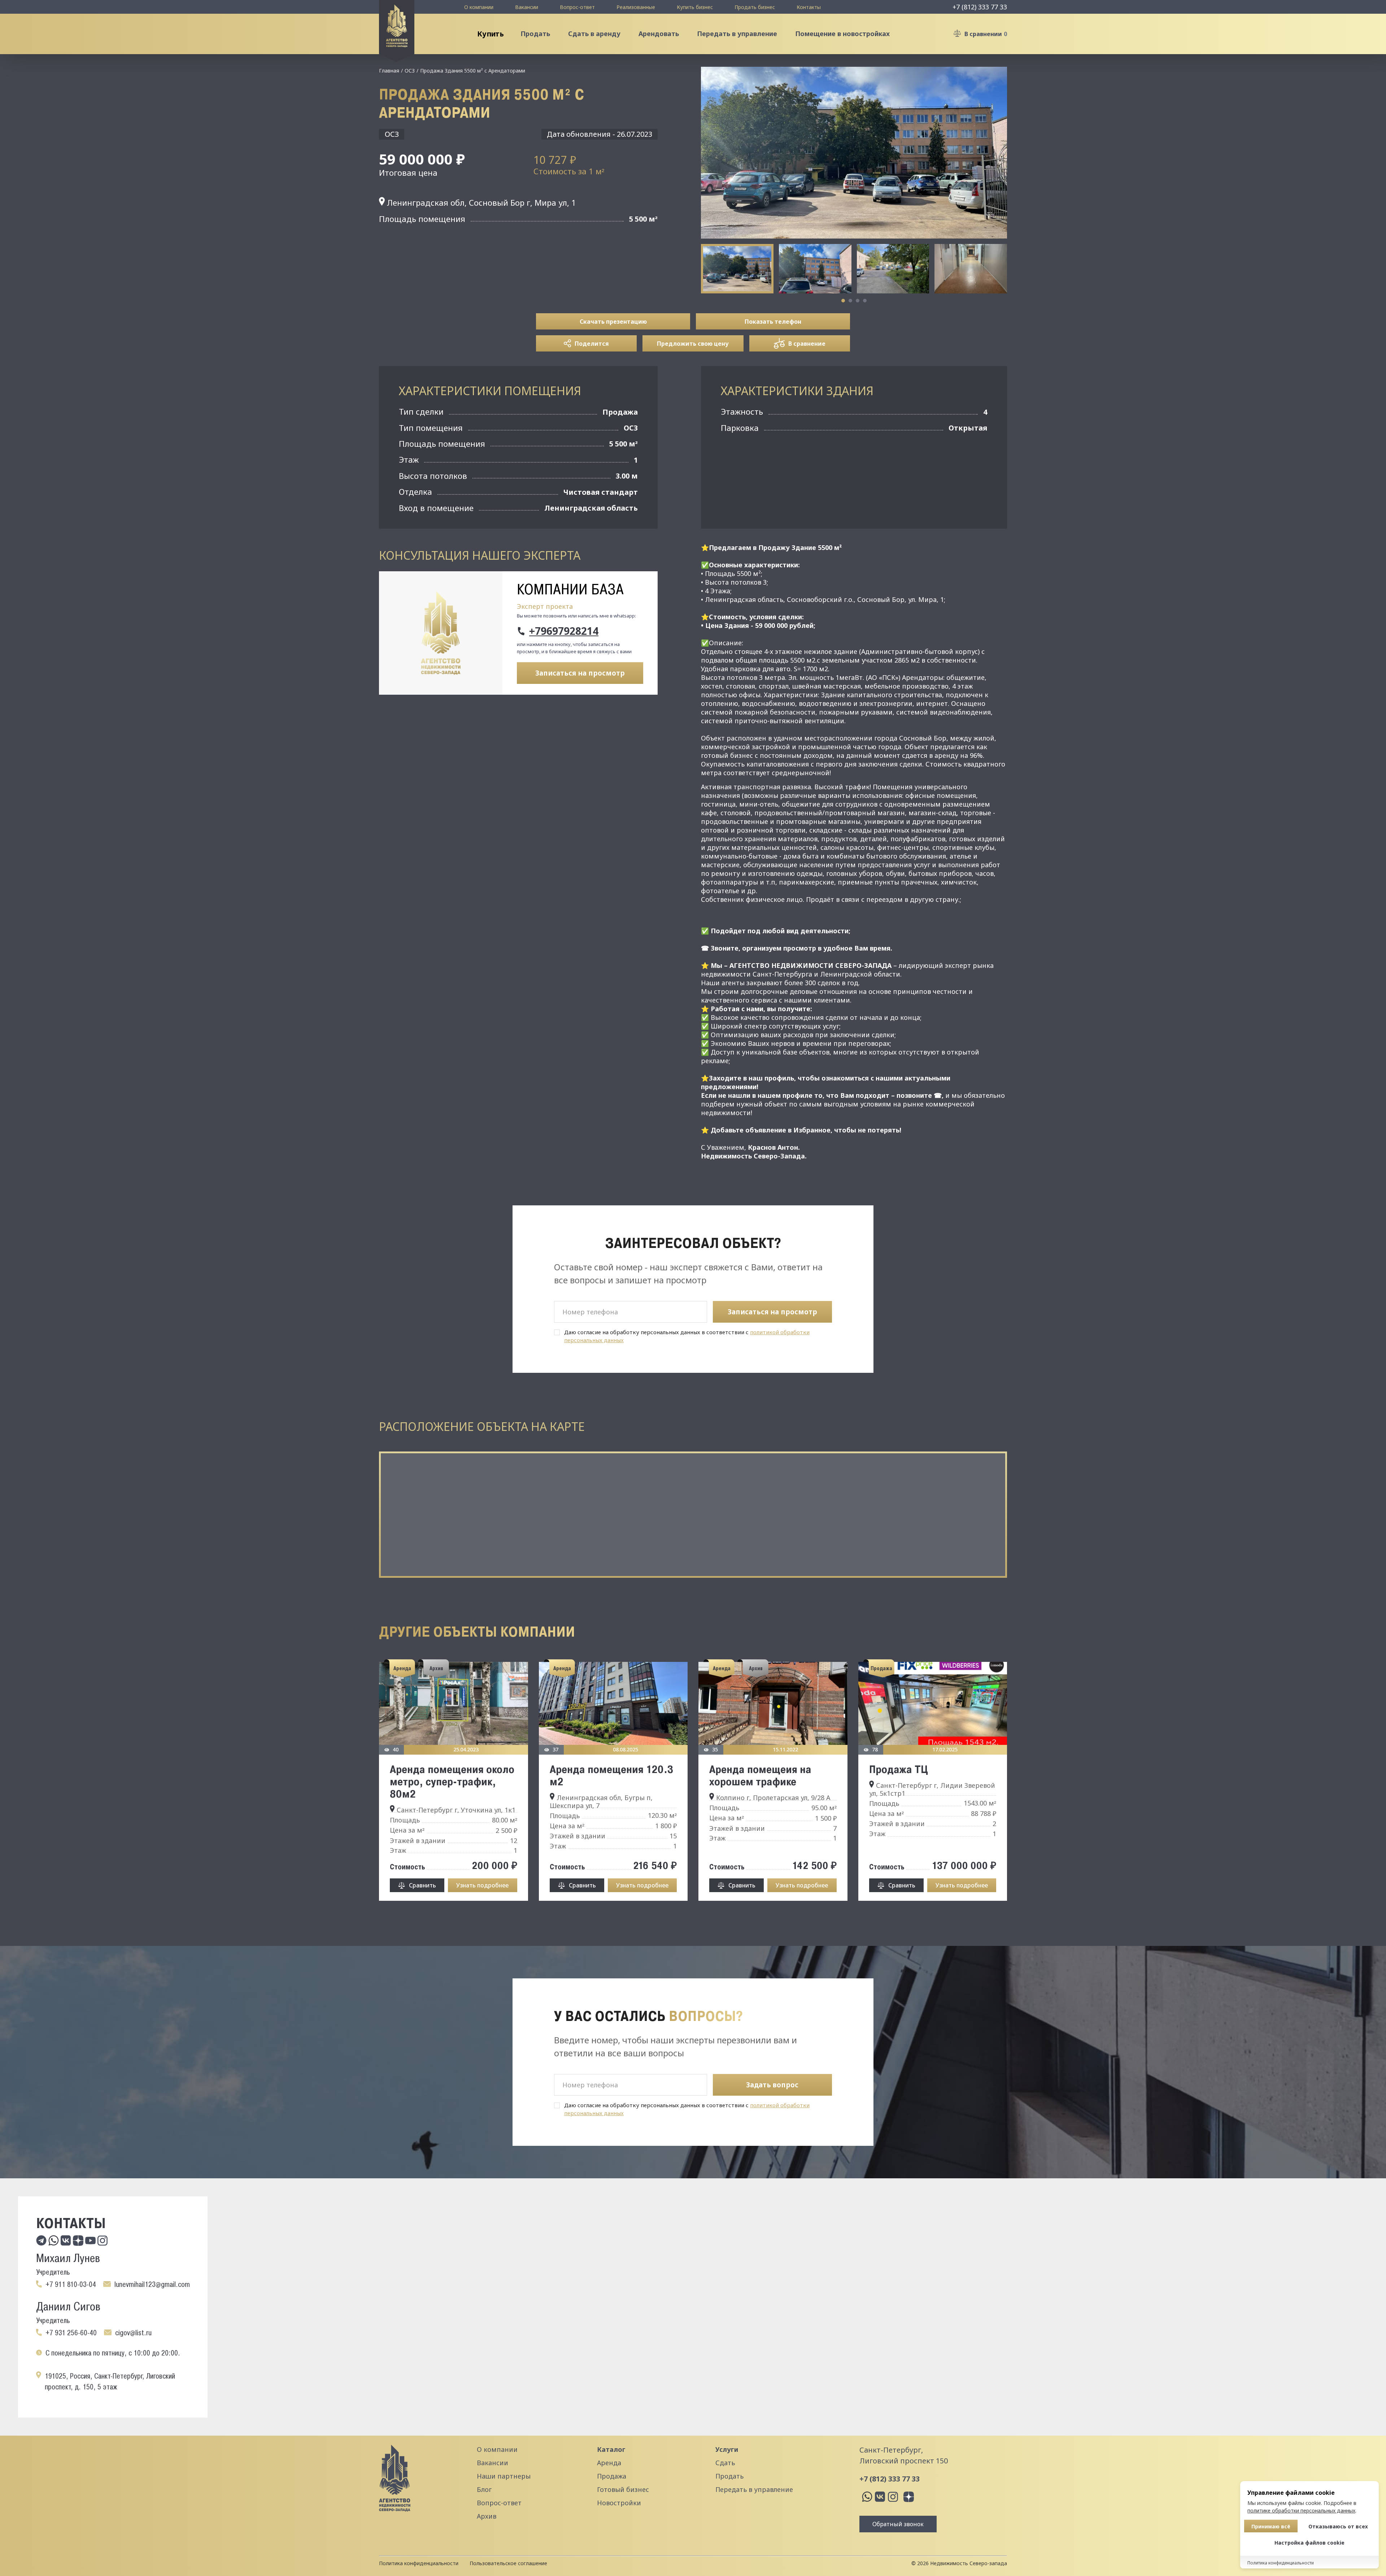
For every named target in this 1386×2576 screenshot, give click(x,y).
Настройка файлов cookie (1309, 2543)
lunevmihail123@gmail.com (152, 2284)
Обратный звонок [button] (898, 2524)
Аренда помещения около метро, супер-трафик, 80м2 (452, 1781)
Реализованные (636, 7)
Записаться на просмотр (580, 673)
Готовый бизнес (623, 2489)
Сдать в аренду (594, 34)
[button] (843, 301)
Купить (490, 34)
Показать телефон (773, 322)
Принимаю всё (1271, 2526)
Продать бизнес (755, 7)
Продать (535, 34)
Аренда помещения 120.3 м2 (612, 1775)
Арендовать (659, 34)
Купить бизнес (695, 7)
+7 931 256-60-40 (71, 2333)
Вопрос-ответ (577, 7)
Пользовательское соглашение (508, 2563)
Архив (487, 2516)
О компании (479, 7)
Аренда (609, 2463)
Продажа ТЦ (899, 1769)
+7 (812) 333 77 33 (980, 7)
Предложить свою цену (693, 344)
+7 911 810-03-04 (71, 2284)
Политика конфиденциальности (419, 2563)
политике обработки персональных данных (1301, 2510)
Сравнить (422, 1885)
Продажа (612, 2476)
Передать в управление (737, 34)
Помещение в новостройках (842, 34)
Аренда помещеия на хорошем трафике (760, 1775)
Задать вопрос (772, 2085)
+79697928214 (564, 631)
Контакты (809, 7)
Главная (389, 71)
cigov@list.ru (133, 2333)
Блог (484, 2489)
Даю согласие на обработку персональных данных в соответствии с (687, 1336)
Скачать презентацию (613, 322)
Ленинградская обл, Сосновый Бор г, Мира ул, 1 (480, 202)
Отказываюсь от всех (1338, 2526)
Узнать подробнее (482, 1885)
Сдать (725, 2463)
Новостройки (619, 2503)
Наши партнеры (504, 2476)
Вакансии (527, 7)
